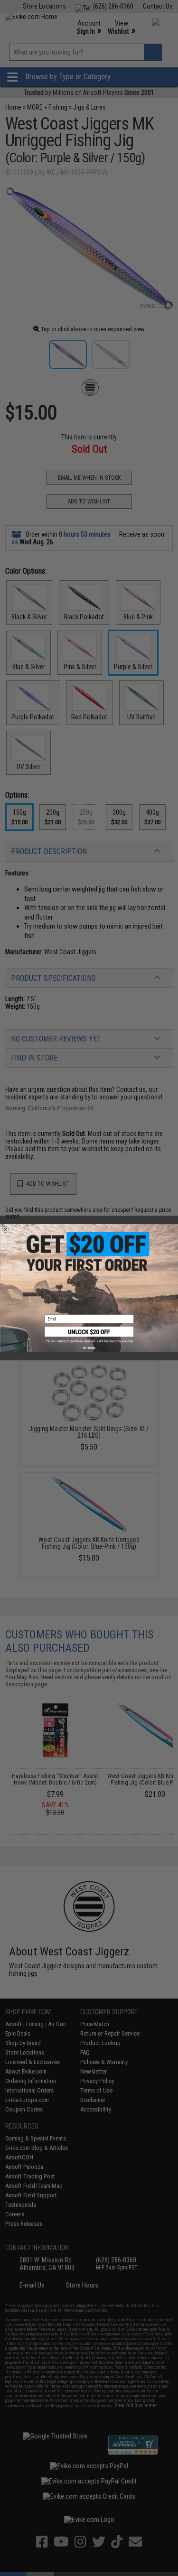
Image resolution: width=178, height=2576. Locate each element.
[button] (89, 1335)
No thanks (89, 1348)
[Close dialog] (6, 1229)
